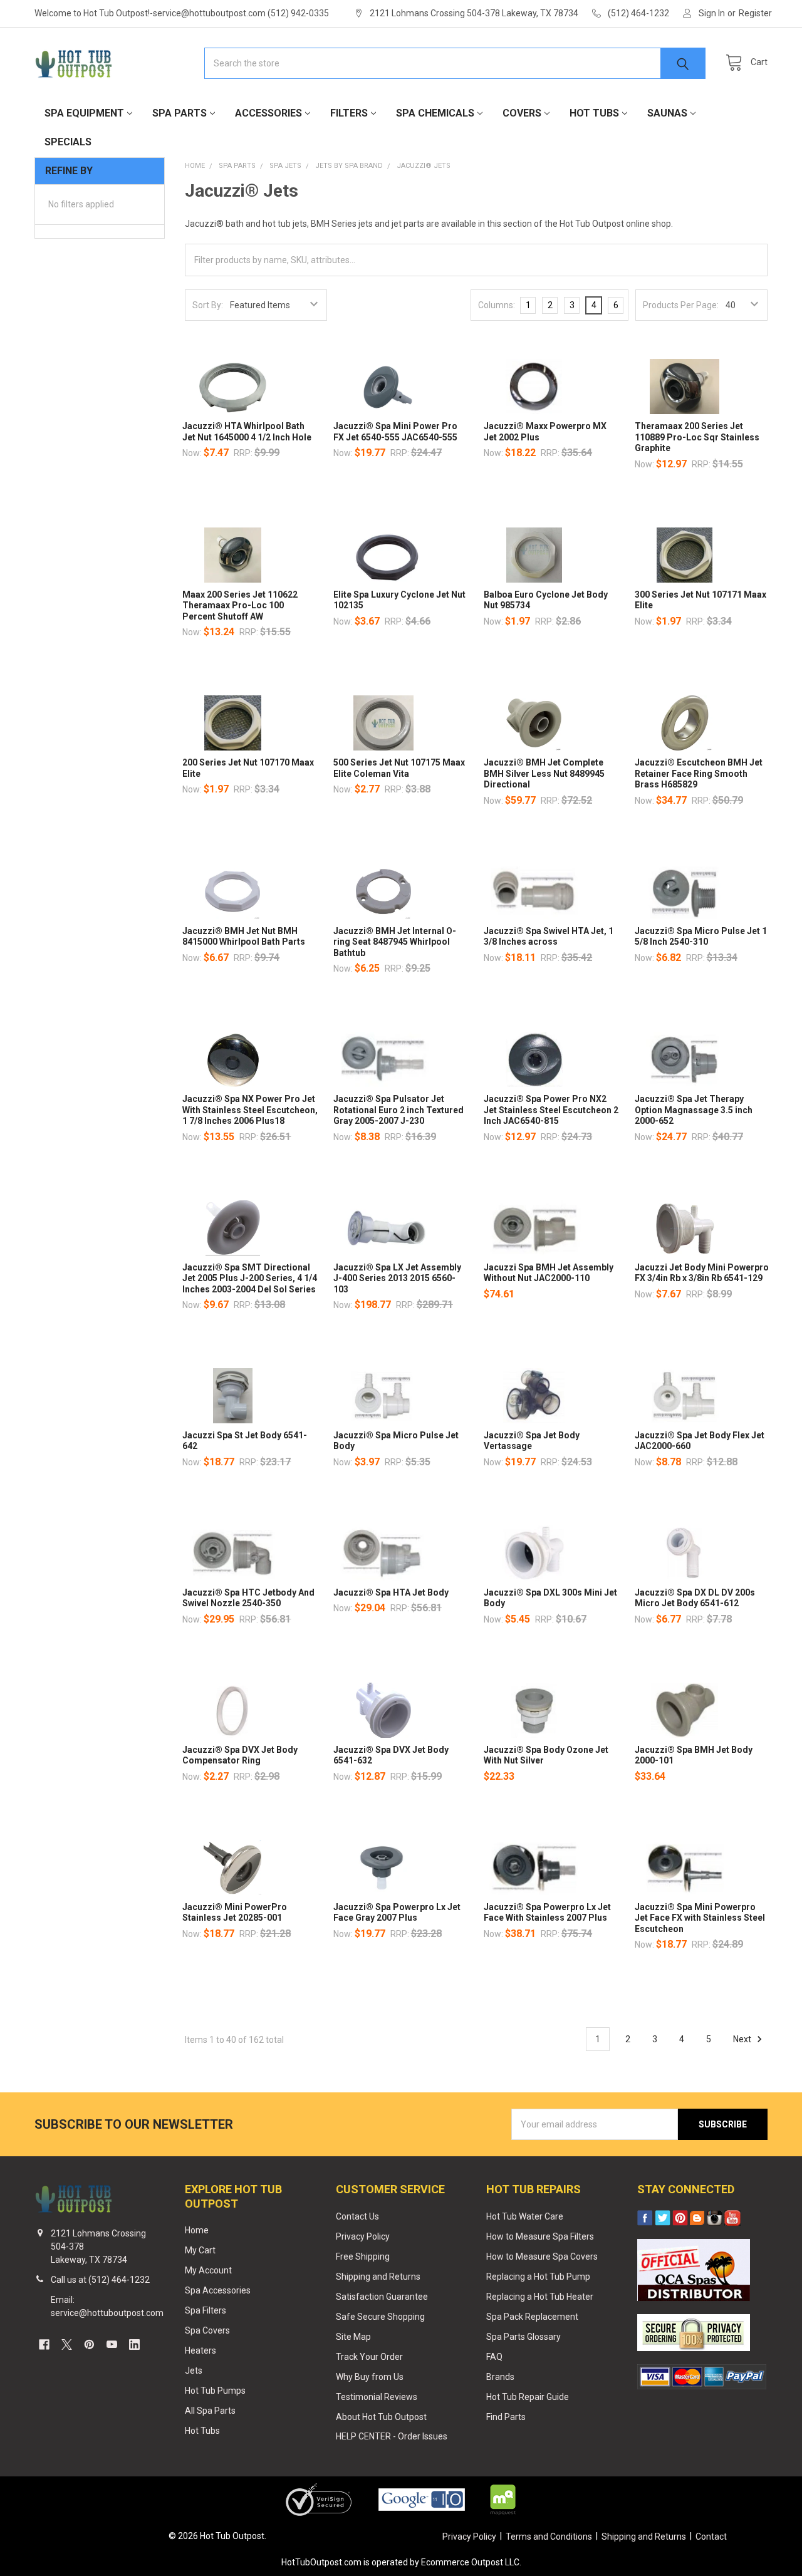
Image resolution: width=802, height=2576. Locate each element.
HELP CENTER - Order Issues (392, 2436)
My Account (208, 2270)
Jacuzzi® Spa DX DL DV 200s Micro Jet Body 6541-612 (695, 1598)
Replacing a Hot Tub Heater (540, 2297)
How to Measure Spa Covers (542, 2257)
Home (197, 2230)
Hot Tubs (594, 113)
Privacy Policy (363, 2236)
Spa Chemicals (435, 113)
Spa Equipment (84, 113)
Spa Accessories (218, 2290)
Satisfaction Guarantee (382, 2297)
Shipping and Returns (378, 2277)
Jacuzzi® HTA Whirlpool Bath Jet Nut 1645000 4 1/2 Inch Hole (247, 432)
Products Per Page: (681, 305)
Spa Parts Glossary (523, 2337)
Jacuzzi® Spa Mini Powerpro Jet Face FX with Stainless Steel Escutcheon (700, 1918)
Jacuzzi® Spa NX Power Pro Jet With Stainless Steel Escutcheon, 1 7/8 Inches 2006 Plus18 (250, 1110)
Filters (349, 113)
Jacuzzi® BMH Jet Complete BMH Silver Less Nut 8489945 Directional (544, 773)
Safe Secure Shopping (380, 2317)
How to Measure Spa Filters (540, 2236)
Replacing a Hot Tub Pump (538, 2277)
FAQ (494, 2357)
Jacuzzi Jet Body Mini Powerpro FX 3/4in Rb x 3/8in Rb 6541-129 (702, 1273)
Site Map (353, 2337)
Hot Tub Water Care (525, 2216)
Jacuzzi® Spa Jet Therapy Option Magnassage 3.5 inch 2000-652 (694, 1110)
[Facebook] (44, 2345)
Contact (711, 2537)
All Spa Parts (210, 2411)
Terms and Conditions (549, 2537)
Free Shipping (363, 2257)
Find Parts (506, 2417)
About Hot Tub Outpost (381, 2417)
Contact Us (357, 2216)
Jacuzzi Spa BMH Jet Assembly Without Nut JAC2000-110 (549, 1273)
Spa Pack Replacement (532, 2317)
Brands (500, 2377)
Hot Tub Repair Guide (528, 2397)
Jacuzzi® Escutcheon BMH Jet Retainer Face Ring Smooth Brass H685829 (699, 773)
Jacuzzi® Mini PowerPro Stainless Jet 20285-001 (235, 1913)
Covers (522, 113)
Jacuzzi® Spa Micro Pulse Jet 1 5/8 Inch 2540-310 (701, 937)
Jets (194, 2371)
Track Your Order (369, 2357)
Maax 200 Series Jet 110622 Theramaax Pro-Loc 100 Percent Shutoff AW (240, 605)
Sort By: (208, 305)
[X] (67, 2345)
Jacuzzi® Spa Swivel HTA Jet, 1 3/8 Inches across (549, 937)
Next (743, 2039)
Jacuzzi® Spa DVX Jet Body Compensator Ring (240, 1755)
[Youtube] (112, 2345)
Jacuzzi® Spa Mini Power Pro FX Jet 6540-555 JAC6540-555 (395, 432)
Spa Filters (206, 2310)
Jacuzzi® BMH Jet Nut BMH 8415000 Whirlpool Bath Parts (244, 937)
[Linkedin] (134, 2345)
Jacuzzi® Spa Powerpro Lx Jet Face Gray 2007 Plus (397, 1913)
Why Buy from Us (370, 2377)
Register (755, 13)
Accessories (268, 113)
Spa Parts (180, 113)
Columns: (497, 305)
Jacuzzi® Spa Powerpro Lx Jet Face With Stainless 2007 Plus (547, 1913)
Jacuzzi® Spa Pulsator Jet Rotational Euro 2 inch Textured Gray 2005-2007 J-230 (398, 1110)
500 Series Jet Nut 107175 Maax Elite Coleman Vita (399, 768)
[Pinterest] (89, 2345)
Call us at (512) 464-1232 (100, 2280)
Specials (68, 142)
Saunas (667, 113)
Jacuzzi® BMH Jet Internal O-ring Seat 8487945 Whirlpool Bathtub (395, 942)
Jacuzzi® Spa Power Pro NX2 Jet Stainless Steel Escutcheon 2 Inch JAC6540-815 (551, 1110)
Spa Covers (207, 2330)
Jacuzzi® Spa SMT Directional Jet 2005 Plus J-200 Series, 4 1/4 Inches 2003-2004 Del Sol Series (250, 1278)
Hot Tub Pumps (215, 2391)
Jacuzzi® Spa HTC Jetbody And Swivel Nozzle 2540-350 (248, 1598)
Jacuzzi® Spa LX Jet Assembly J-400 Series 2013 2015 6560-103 (397, 1278)
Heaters (200, 2350)
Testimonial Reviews (377, 2397)
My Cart (200, 2250)
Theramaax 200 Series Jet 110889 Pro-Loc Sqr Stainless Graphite (697, 437)
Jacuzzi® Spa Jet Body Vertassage (532, 1441)
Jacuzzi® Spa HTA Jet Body (391, 1592)
